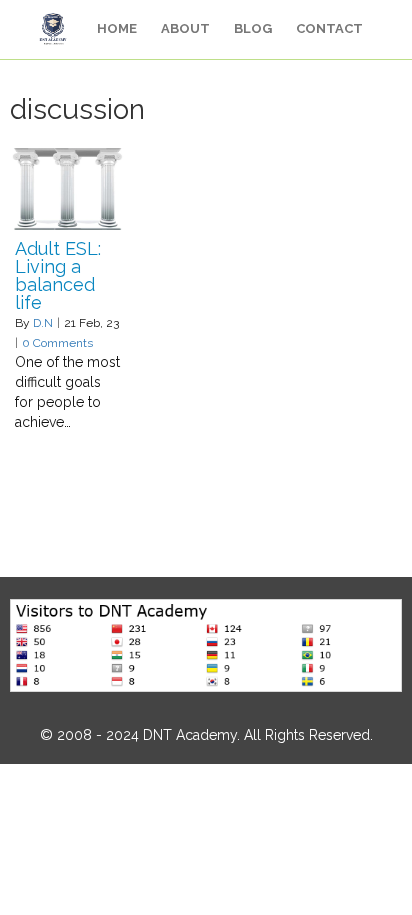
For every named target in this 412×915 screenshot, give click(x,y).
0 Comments (57, 343)
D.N (43, 323)
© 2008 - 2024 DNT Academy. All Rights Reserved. (206, 735)
